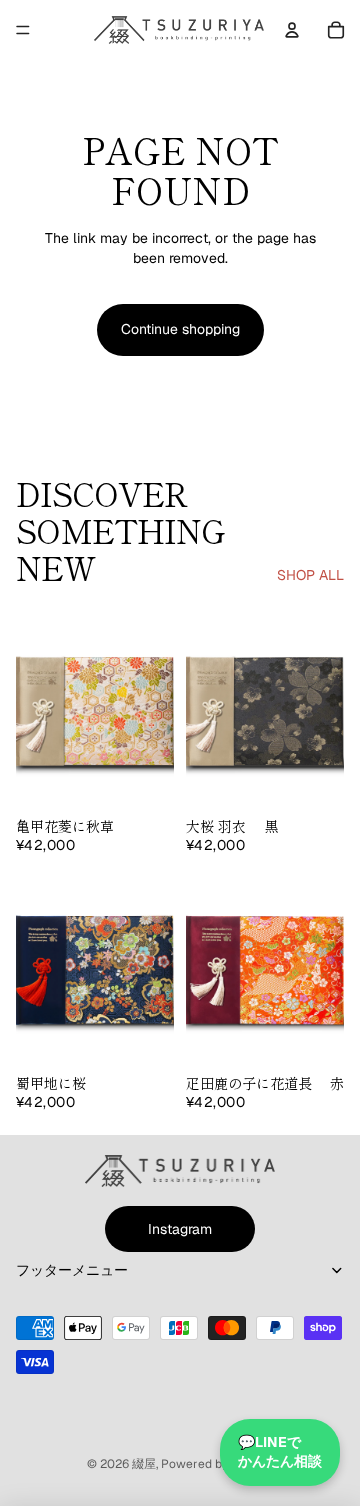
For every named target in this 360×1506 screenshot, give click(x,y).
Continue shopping (180, 329)
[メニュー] (23, 30)
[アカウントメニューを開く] (292, 30)
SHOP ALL (310, 575)
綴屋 (144, 1464)
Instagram (180, 1229)
